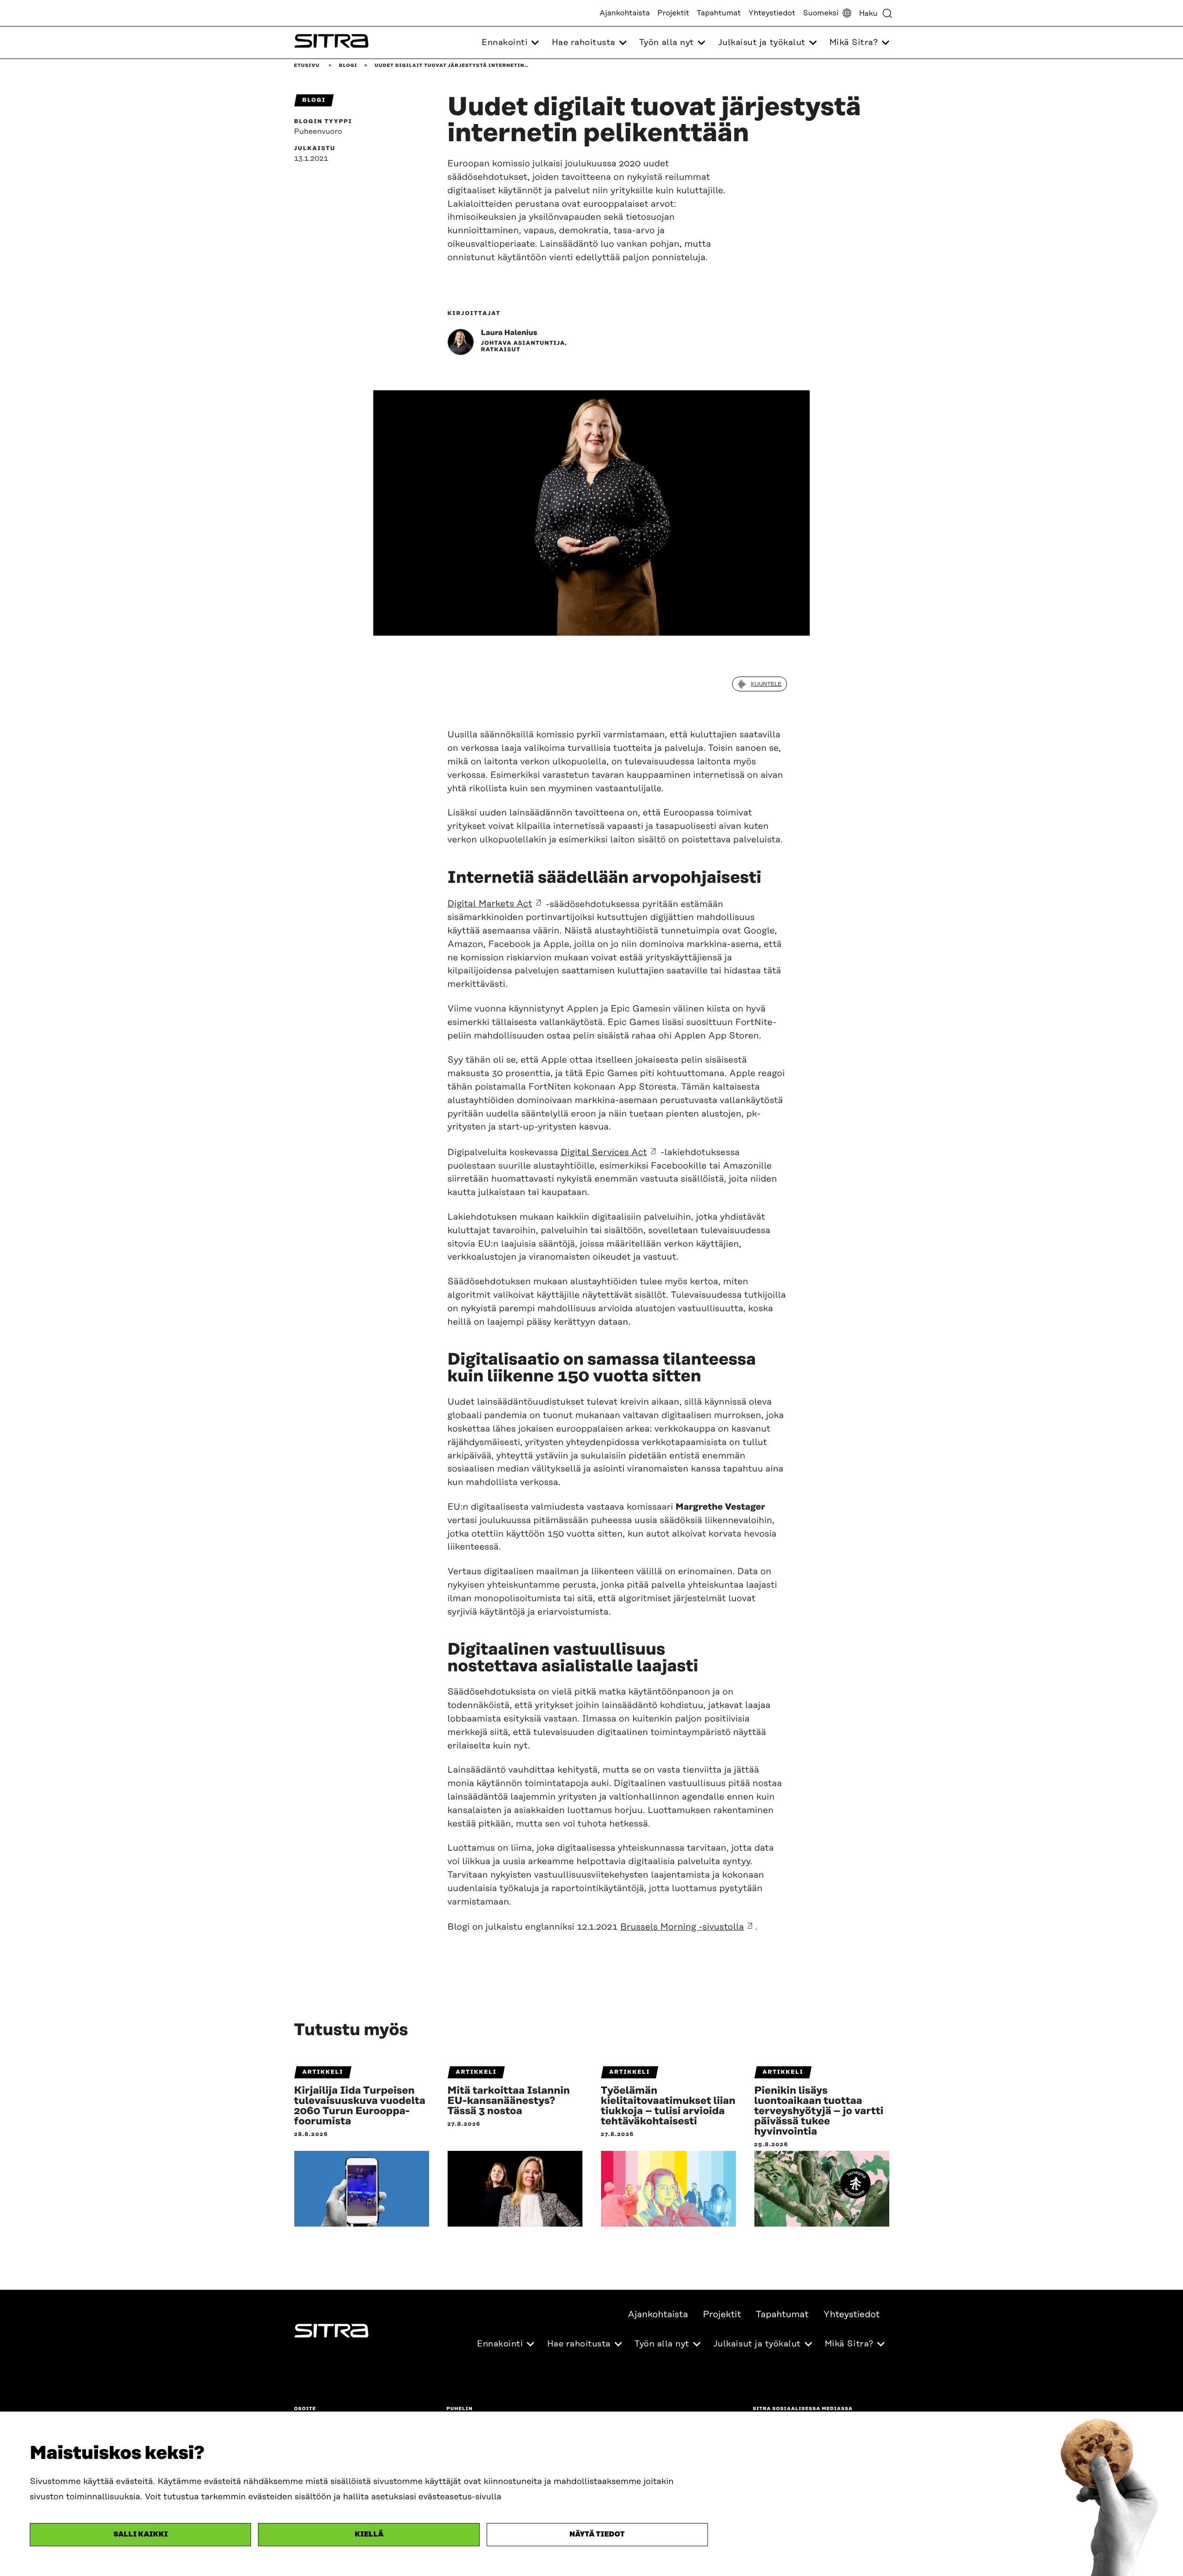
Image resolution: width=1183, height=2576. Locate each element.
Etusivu (307, 66)
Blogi (348, 66)
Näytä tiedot (597, 2534)
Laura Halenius (509, 333)
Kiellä (369, 2534)
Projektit (673, 13)
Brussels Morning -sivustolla (682, 1927)
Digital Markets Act (490, 904)
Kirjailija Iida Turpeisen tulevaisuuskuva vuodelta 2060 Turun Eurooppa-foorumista (360, 2106)
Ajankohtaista (625, 13)
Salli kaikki (141, 2534)
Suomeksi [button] (821, 13)
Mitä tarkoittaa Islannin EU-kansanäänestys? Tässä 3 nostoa (509, 2101)
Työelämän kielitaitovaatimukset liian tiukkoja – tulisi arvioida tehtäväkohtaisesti (668, 2106)
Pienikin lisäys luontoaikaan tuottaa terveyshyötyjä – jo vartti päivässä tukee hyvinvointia (819, 2111)
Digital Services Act (604, 1153)
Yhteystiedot (772, 13)
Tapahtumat (719, 13)
